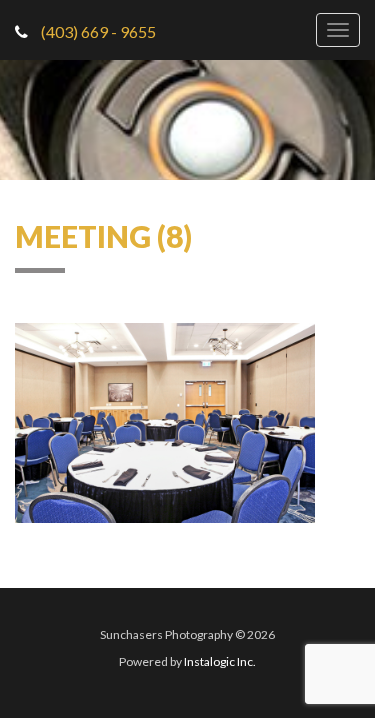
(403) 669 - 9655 (97, 31)
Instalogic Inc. (220, 661)
